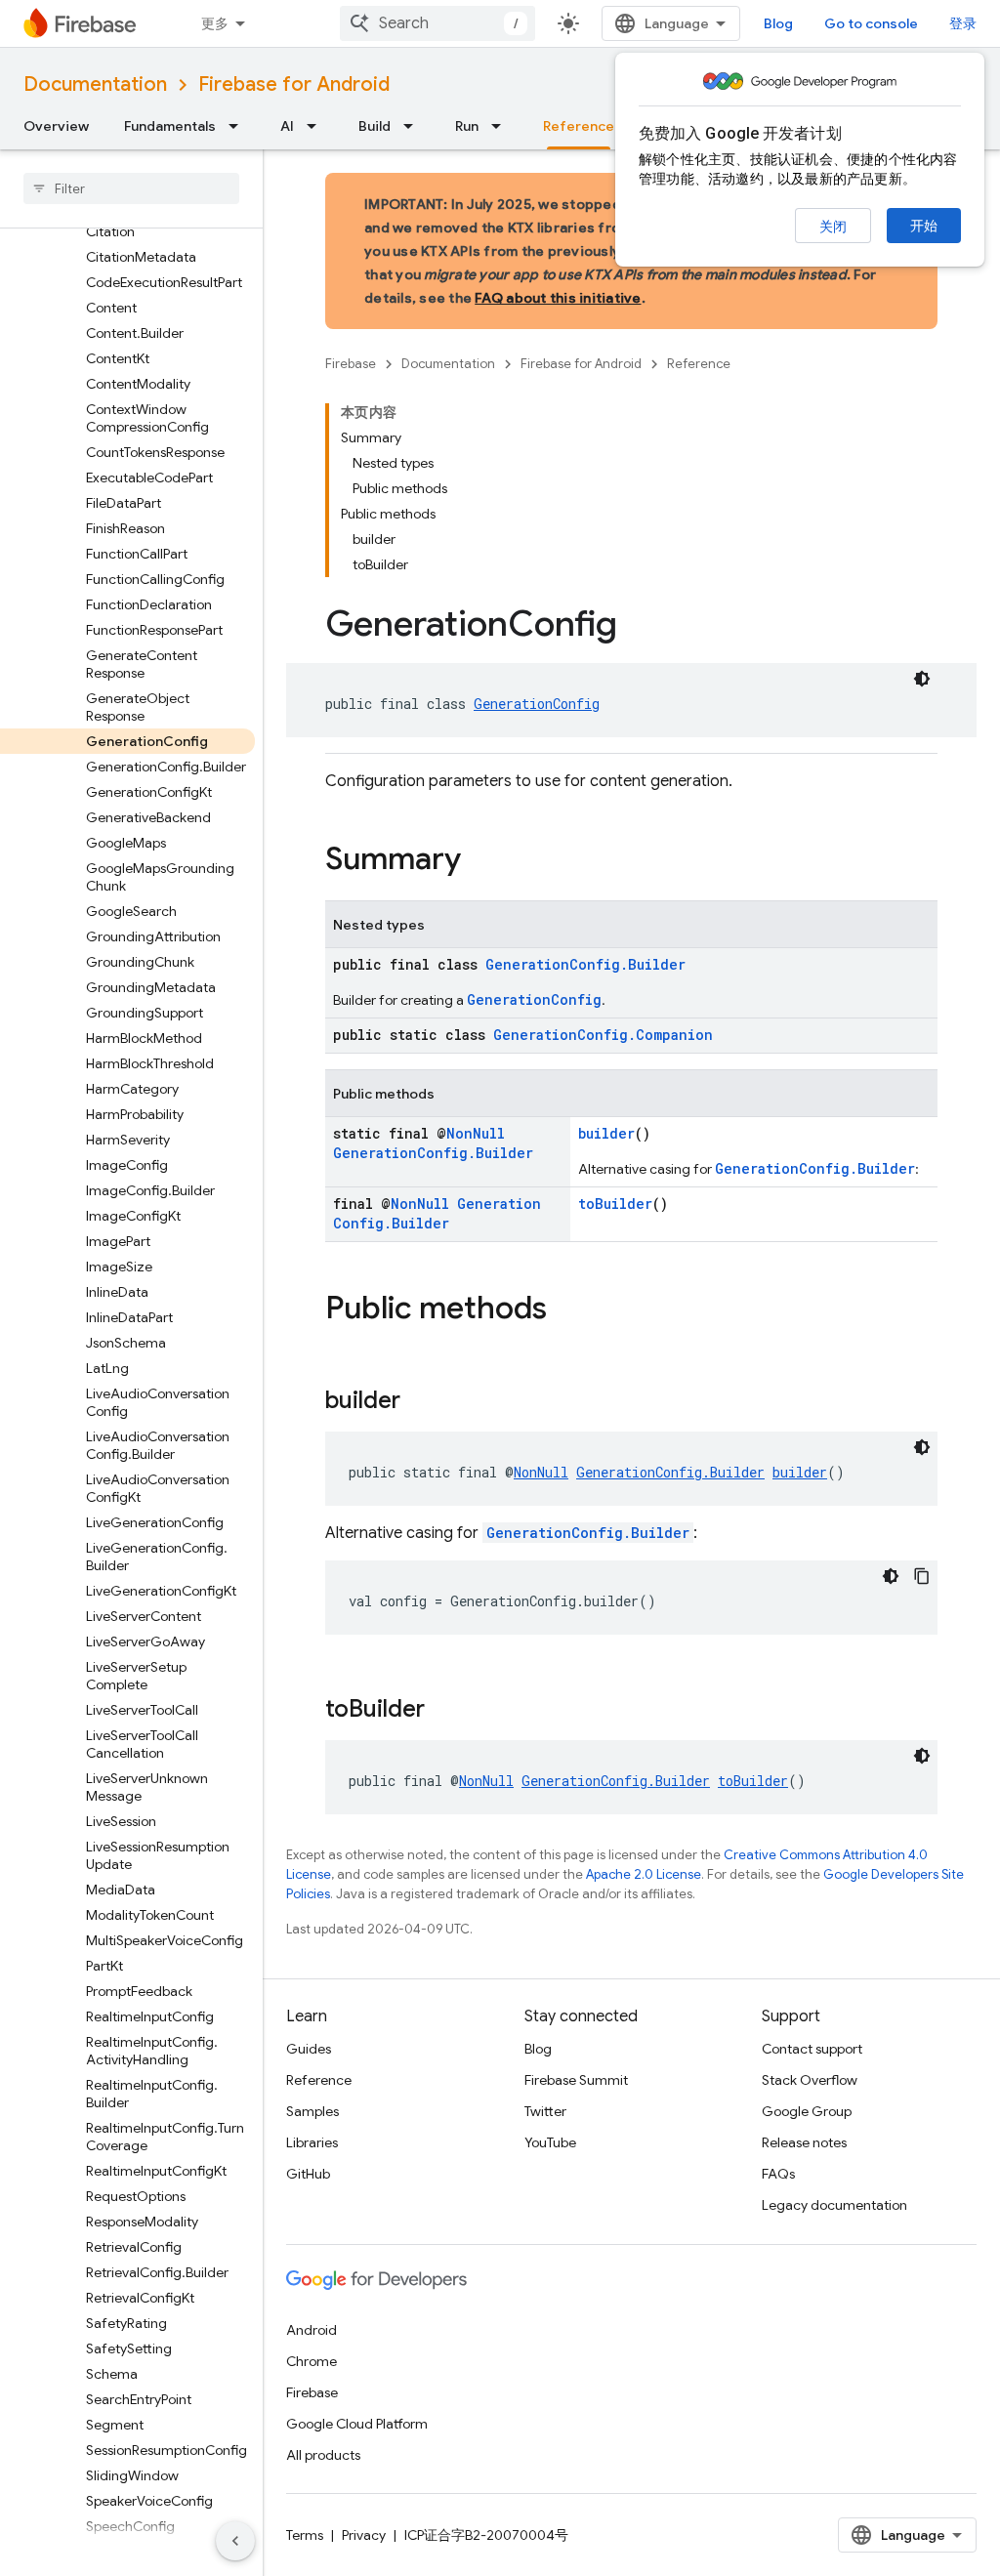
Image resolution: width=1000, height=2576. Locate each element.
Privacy (364, 2535)
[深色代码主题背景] (922, 679)
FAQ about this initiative (558, 298)
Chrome (312, 2361)
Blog (778, 23)
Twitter (545, 2111)
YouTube (550, 2142)
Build (375, 126)
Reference (579, 126)
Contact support (812, 2049)
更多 (215, 23)
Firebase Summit (576, 2080)
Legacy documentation (834, 2205)
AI (287, 126)
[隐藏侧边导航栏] (235, 2541)
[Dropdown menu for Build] (414, 126)
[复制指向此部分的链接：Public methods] (566, 1310)
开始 (924, 226)
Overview (56, 126)
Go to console (871, 23)
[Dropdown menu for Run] (502, 126)
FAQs (778, 2174)
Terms (305, 2535)
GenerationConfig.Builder (585, 964)
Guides (309, 2049)
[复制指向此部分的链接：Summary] (480, 861)
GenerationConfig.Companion (603, 1035)
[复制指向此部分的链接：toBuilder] (444, 1711)
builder (606, 1133)
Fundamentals (170, 126)
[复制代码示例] (922, 1576)
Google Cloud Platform (357, 2424)
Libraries (312, 2142)
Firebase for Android (294, 84)
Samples (312, 2111)
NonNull (476, 1133)
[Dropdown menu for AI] (317, 126)
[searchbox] (131, 188)
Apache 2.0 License (644, 1874)
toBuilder (615, 1204)
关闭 (833, 227)
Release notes (804, 2142)
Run (467, 126)
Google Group (807, 2111)
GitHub (308, 2174)
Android (312, 2330)
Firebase (351, 364)
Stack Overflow (810, 2080)
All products (323, 2455)
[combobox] (437, 23)
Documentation (95, 84)
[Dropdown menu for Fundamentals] (239, 126)
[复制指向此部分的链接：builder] (420, 1402)
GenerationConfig (537, 704)
